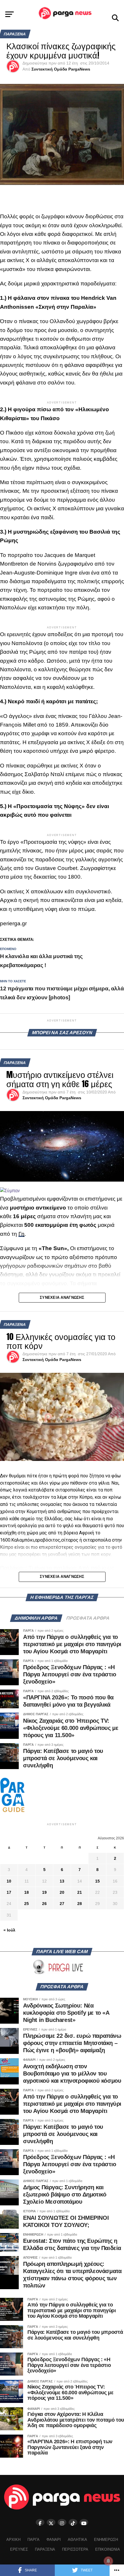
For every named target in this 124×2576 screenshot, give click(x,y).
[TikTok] (73, 2522)
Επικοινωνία (108, 2549)
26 (44, 1904)
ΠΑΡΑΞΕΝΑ (45, 2549)
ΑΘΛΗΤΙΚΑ (77, 2540)
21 (80, 1892)
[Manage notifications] (108, 2561)
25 (27, 1904)
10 (9, 1881)
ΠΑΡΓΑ (33, 2540)
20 (62, 1892)
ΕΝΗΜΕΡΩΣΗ (106, 2540)
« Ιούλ (9, 1930)
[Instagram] (62, 2522)
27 (62, 1904)
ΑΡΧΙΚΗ (13, 2540)
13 (62, 1881)
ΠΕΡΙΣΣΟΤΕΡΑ (75, 2549)
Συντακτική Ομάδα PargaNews (61, 69)
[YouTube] (84, 2522)
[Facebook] (40, 2522)
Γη (21, 1234)
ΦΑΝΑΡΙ (54, 2540)
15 (97, 1881)
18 (27, 1892)
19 (44, 1892)
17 (9, 1892)
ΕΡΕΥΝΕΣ (19, 2549)
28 (80, 1904)
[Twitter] (51, 2522)
